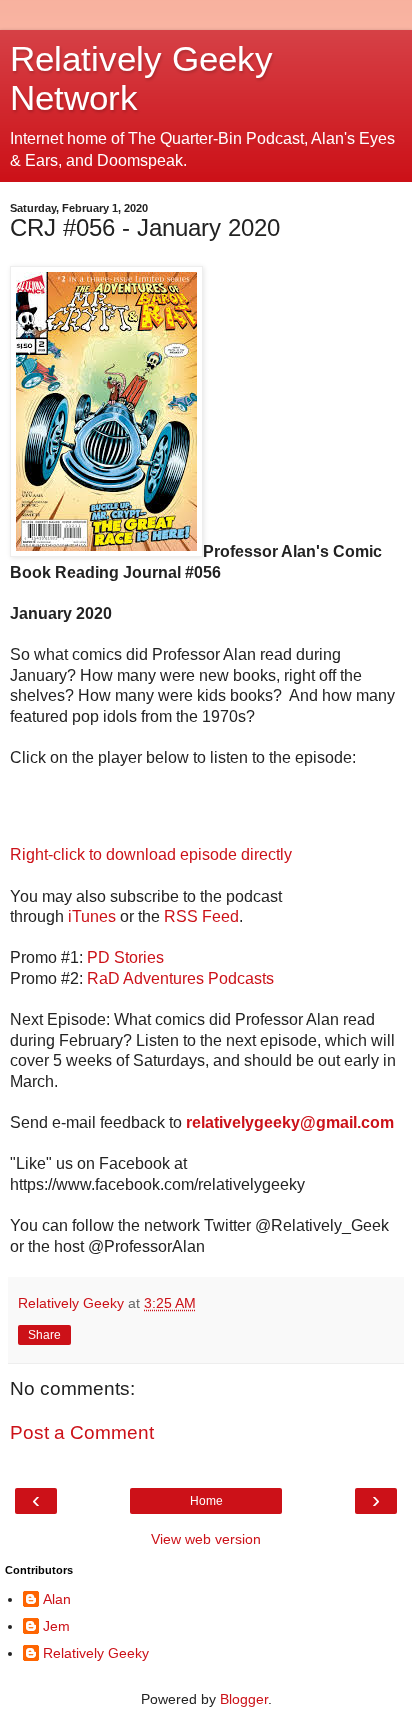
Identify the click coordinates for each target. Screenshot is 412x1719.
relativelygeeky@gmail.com (290, 1122)
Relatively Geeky (96, 1653)
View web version (206, 1539)
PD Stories (125, 957)
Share (44, 1335)
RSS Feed (201, 916)
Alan (57, 1599)
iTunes (92, 916)
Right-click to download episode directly (151, 854)
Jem (56, 1626)
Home (206, 1501)
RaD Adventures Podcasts (180, 978)
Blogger (244, 1699)
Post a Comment (82, 1432)
